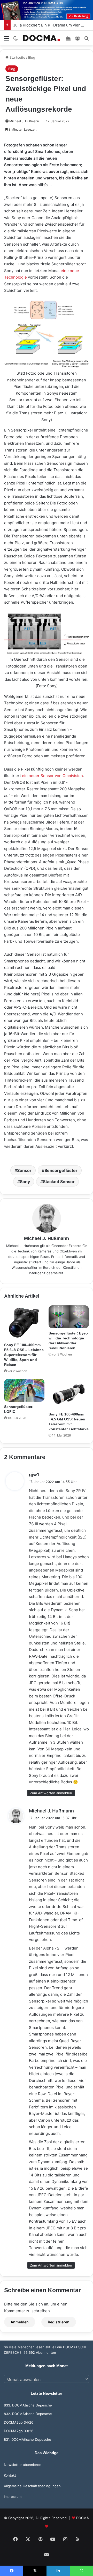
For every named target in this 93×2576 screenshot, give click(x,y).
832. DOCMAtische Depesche (28, 2414)
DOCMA (83, 2518)
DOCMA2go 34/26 (19, 2422)
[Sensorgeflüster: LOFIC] (24, 1390)
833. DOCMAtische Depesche (28, 2405)
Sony (25, 1182)
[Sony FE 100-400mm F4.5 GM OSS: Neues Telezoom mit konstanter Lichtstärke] (69, 1394)
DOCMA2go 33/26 (19, 2431)
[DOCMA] (41, 38)
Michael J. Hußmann (24, 121)
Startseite (17, 57)
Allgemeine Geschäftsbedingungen (32, 2486)
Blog (32, 57)
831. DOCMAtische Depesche (28, 2439)
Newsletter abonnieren (23, 2465)
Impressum (13, 2497)
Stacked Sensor (59, 1182)
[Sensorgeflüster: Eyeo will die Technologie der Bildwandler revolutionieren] (69, 1317)
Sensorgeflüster (61, 1170)
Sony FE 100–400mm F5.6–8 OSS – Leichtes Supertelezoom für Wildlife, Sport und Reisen (24, 1355)
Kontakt (10, 2475)
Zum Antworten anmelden (51, 1793)
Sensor (24, 1170)
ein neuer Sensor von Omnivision (52, 776)
